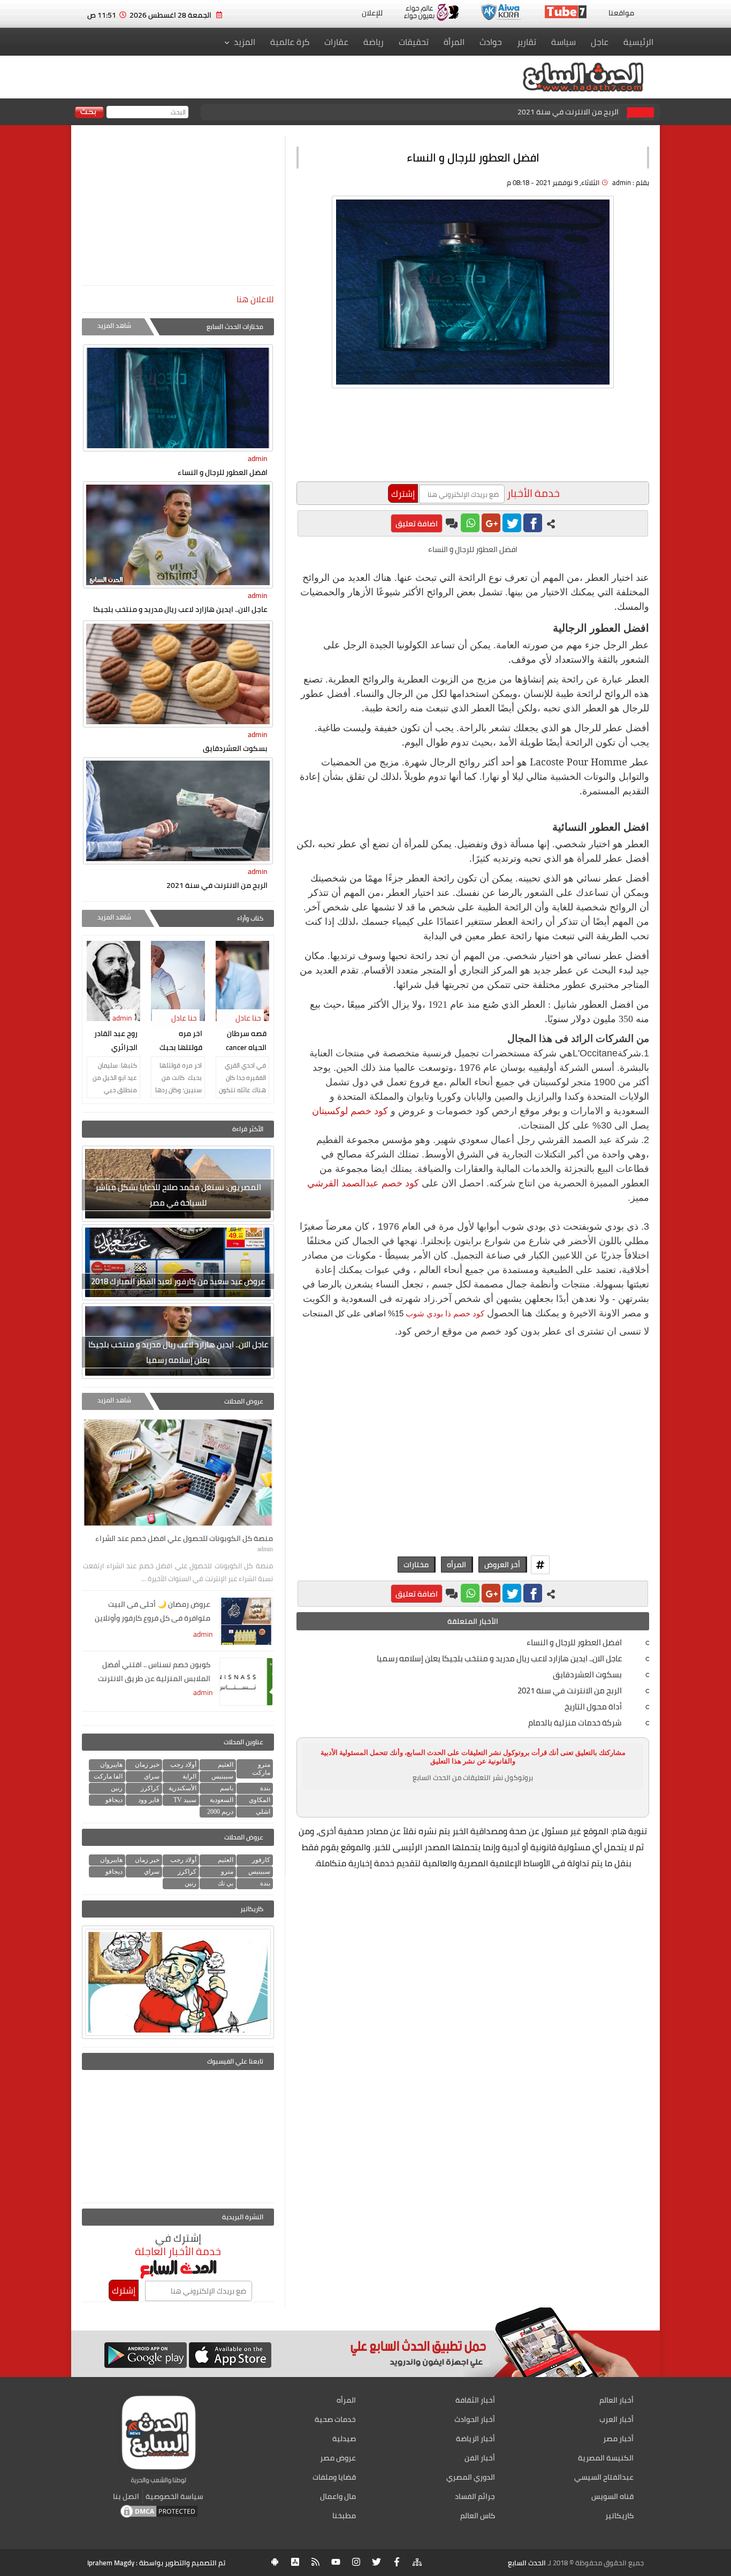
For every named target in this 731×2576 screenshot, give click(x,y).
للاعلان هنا (255, 299)
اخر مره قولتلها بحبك (181, 1040)
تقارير (527, 42)
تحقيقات (414, 42)
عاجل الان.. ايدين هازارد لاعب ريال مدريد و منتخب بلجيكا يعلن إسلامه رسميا (178, 1352)
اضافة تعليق (417, 523)
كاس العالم (478, 2516)
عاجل (600, 42)
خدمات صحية (335, 2419)
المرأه (456, 1565)
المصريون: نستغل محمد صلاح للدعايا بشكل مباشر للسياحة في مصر (178, 1195)
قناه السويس (612, 2496)
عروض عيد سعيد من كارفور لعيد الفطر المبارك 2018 (178, 1281)
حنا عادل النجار (250, 1025)
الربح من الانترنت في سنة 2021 (568, 112)
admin (258, 458)
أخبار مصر (618, 2439)
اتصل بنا (126, 2496)
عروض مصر (338, 2458)
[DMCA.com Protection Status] (159, 2517)
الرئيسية (638, 42)
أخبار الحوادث (475, 2419)
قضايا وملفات (334, 2477)
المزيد (245, 42)
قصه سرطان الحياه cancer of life (246, 1041)
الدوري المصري (471, 2477)
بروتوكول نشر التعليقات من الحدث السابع (473, 1777)
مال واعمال (338, 2496)
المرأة (454, 42)
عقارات (336, 42)
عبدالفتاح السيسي (604, 2477)
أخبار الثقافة (475, 2400)
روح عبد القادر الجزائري (116, 1040)
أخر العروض (502, 1565)
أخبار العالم (616, 2400)
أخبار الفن (480, 2458)
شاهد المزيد (114, 325)
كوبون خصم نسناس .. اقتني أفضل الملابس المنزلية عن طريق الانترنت (154, 1672)
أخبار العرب (616, 2419)
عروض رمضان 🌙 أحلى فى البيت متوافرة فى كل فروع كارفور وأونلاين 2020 (153, 1612)
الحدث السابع (527, 2563)
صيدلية (344, 2439)
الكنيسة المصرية (606, 2458)
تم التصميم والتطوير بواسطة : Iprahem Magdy (156, 2563)
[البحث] (89, 113)
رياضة (374, 42)
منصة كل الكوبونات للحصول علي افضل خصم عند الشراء (184, 1538)
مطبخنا (344, 2516)
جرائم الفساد (475, 2496)
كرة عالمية (290, 42)
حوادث (491, 42)
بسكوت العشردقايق (235, 748)
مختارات (416, 1565)
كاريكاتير (619, 2516)
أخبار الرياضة (475, 2439)
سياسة (564, 42)
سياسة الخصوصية (174, 2496)
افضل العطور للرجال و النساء (223, 472)
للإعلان (372, 13)
